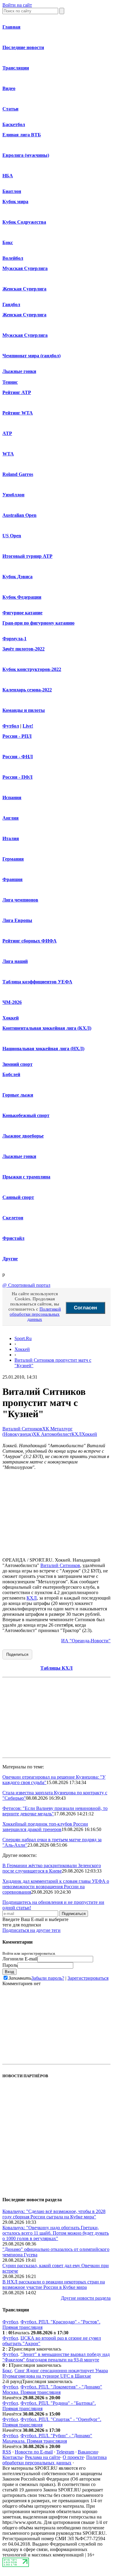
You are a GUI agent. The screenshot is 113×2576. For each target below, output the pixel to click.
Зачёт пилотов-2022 (24, 649)
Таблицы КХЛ (56, 1668)
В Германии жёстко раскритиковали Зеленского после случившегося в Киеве (52, 1868)
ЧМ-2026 (12, 1002)
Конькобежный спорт (26, 1115)
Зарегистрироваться (88, 1978)
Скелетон (13, 1218)
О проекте (73, 2457)
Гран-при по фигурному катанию (38, 623)
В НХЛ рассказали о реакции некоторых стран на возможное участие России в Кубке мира (54, 2284)
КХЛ (77, 1434)
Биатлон (12, 191)
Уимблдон (13, 495)
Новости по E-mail (34, 2452)
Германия (13, 859)
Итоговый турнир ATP (27, 556)
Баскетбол (14, 124)
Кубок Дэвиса (17, 577)
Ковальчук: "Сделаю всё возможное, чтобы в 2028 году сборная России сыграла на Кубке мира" (54, 2214)
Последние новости (23, 47)
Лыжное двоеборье (23, 1136)
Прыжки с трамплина (26, 1177)
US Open (12, 536)
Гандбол (11, 304)
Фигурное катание (22, 613)
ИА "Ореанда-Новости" (86, 1641)
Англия (11, 818)
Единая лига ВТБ (22, 135)
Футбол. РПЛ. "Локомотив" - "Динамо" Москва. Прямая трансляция (52, 2390)
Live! (28, 726)
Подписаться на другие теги (31, 1930)
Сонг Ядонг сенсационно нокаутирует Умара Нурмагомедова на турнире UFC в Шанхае (55, 2373)
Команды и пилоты (24, 710)
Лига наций (15, 961)
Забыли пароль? (48, 1978)
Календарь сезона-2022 (27, 690)
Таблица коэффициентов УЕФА (37, 982)
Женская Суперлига (24, 289)
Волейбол (13, 258)
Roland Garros (18, 474)
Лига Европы (17, 920)
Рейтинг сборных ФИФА (30, 941)
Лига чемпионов (20, 900)
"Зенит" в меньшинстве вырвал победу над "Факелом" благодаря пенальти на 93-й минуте (56, 2357)
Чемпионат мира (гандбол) (31, 356)
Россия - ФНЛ (18, 757)
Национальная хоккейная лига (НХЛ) (43, 1049)
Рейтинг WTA (18, 413)
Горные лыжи (18, 1095)
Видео (9, 88)
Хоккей (11, 1018)
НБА (8, 176)
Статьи (10, 109)
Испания (12, 798)
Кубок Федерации (22, 597)
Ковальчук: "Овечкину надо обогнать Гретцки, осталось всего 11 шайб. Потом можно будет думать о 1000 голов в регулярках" (56, 2233)
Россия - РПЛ (17, 736)
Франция (13, 879)
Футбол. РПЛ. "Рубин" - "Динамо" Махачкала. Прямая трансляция (47, 2438)
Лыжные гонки (19, 371)
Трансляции (16, 68)
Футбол (11, 726)
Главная (11, 27)
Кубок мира (15, 202)
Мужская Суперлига (25, 268)
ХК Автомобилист (52, 1434)
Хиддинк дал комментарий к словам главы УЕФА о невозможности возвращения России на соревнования (56, 1887)
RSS (7, 2452)
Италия (11, 838)
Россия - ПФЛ (17, 777)
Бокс (8, 242)
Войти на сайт (17, 5)
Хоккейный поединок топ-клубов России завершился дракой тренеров (45, 1827)
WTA (8, 454)
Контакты (13, 2457)
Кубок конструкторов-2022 (32, 669)
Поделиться (17, 1654)
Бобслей (11, 1074)
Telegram (65, 2452)
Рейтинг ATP (17, 392)
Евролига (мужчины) (26, 155)
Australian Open (19, 515)
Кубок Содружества (24, 222)
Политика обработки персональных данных (55, 2460)
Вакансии (88, 2452)
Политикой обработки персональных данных (35, 1314)
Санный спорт (18, 1197)
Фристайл (13, 1238)
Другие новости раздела (86, 2298)
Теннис (10, 382)
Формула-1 (14, 639)
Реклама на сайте (43, 2457)
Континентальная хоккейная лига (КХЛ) (47, 1028)
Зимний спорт (17, 1064)
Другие (10, 1259)
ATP (7, 433)
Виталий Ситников (22, 1429)
